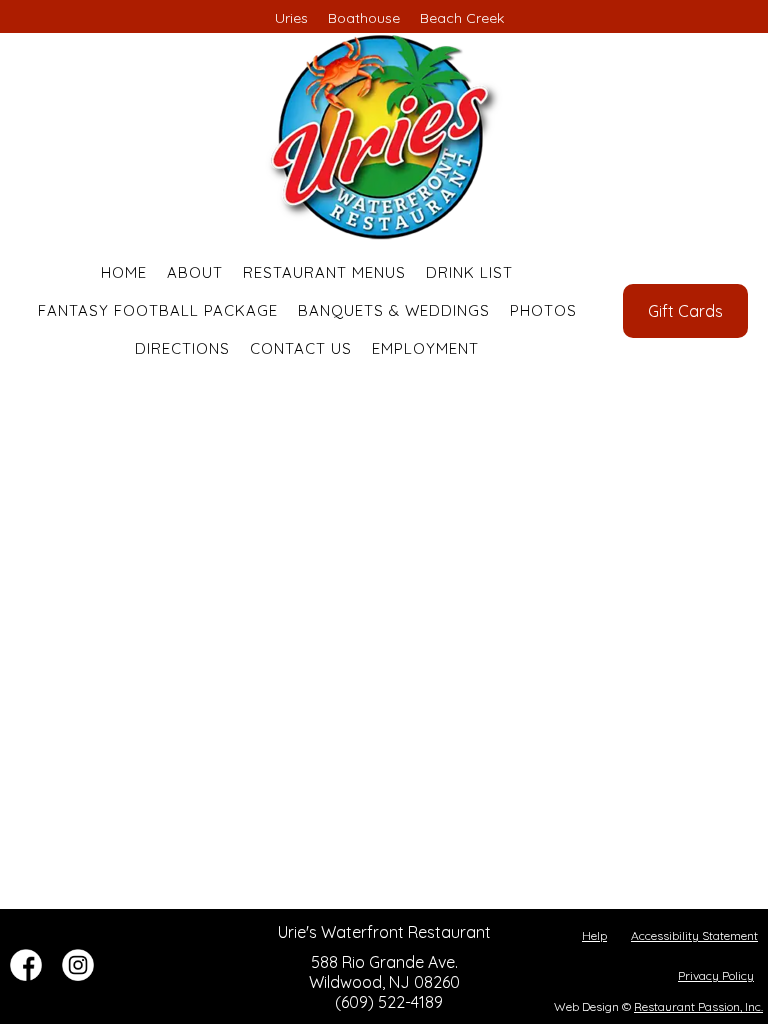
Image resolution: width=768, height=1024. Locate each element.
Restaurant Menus (324, 272)
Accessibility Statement (694, 935)
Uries (291, 18)
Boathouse (364, 18)
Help (594, 935)
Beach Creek (462, 18)
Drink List (469, 272)
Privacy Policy (716, 975)
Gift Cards (685, 311)
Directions (182, 348)
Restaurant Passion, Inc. (698, 1006)
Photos (543, 310)
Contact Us (301, 348)
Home (124, 272)
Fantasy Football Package (158, 310)
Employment (425, 348)
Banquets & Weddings (394, 310)
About (195, 272)
